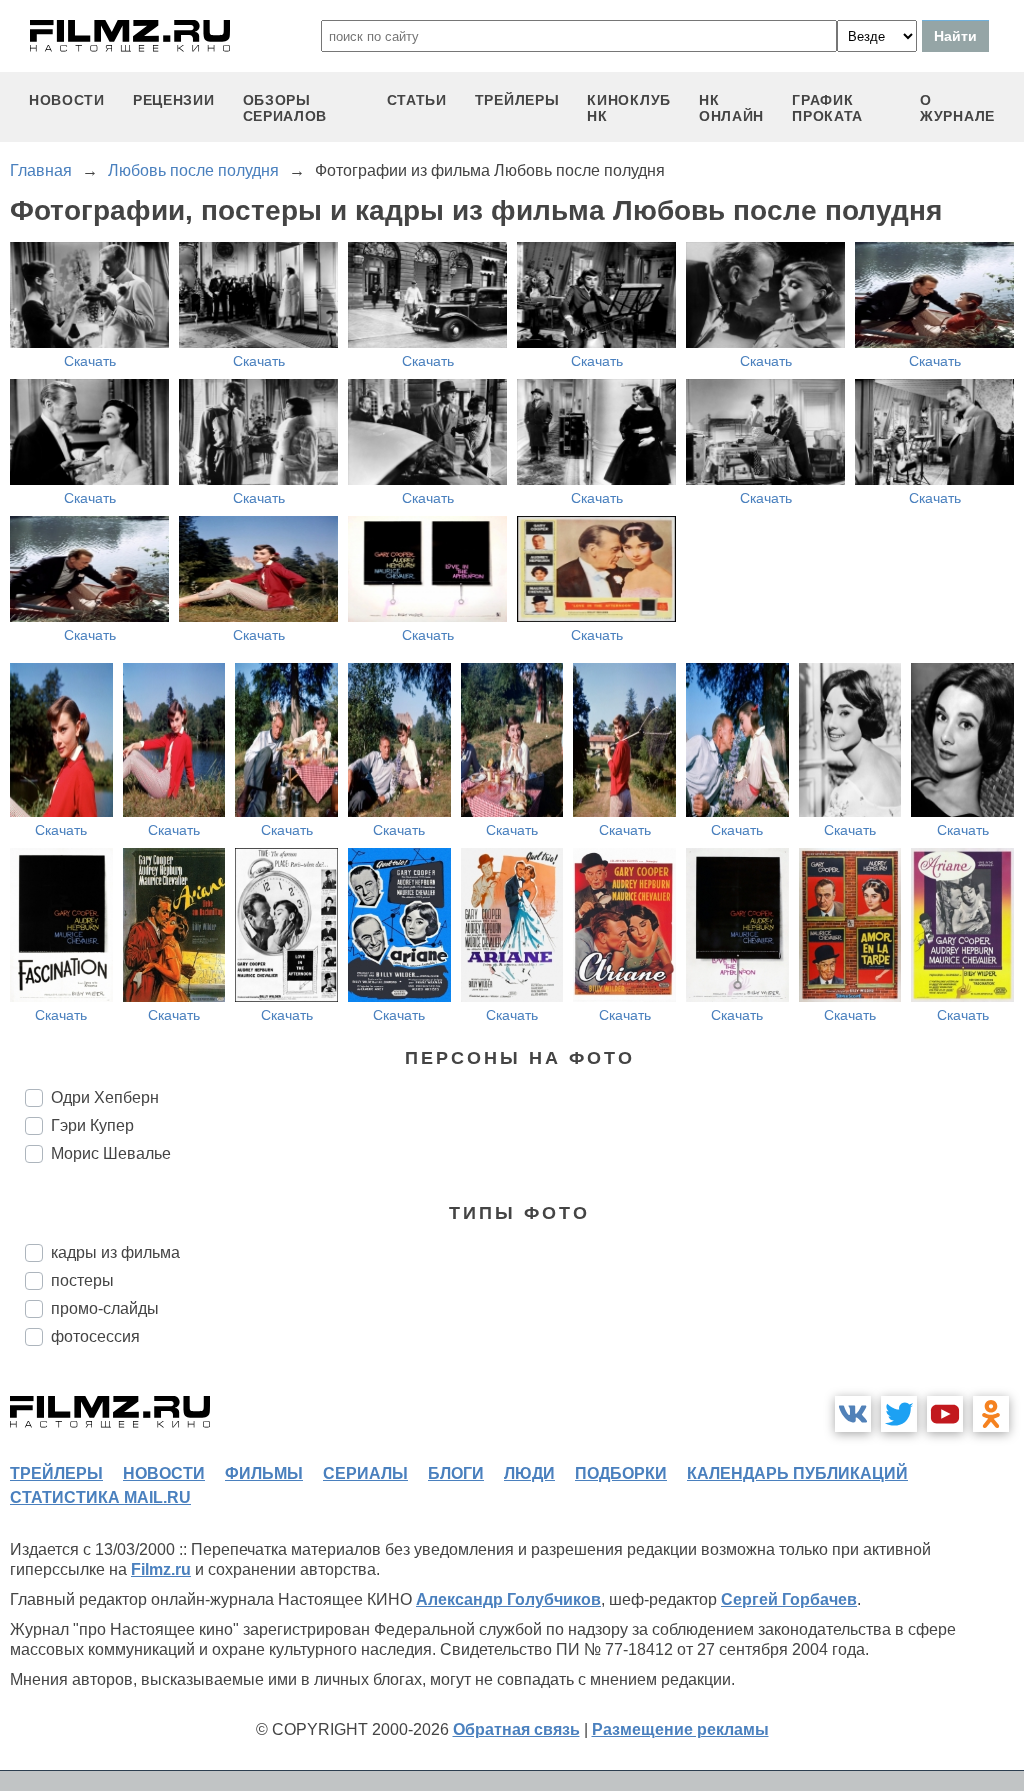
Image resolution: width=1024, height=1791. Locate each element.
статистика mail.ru (100, 1497)
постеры (82, 1280)
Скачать (90, 361)
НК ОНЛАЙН (731, 108)
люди (529, 1473)
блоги (456, 1473)
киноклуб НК (629, 108)
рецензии (174, 100)
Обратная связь (516, 1729)
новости (67, 100)
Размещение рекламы (680, 1729)
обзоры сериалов (285, 108)
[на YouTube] (945, 1414)
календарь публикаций (797, 1473)
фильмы (264, 1473)
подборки (621, 1473)
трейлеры (517, 100)
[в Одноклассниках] (991, 1414)
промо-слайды (105, 1308)
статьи (417, 100)
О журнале (957, 108)
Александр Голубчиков (508, 1599)
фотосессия (95, 1336)
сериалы (365, 1473)
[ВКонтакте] (853, 1414)
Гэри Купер (92, 1125)
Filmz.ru (161, 1569)
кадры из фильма (115, 1252)
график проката (827, 108)
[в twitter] (899, 1414)
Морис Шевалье (111, 1153)
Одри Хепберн (105, 1097)
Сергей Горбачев (789, 1599)
